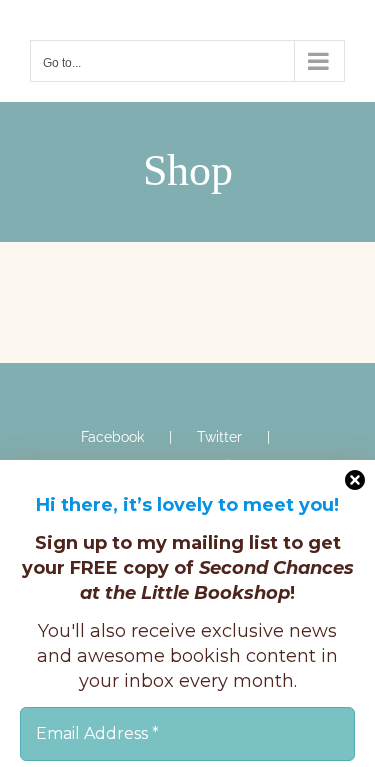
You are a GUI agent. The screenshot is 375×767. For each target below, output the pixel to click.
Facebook (112, 437)
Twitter (219, 437)
